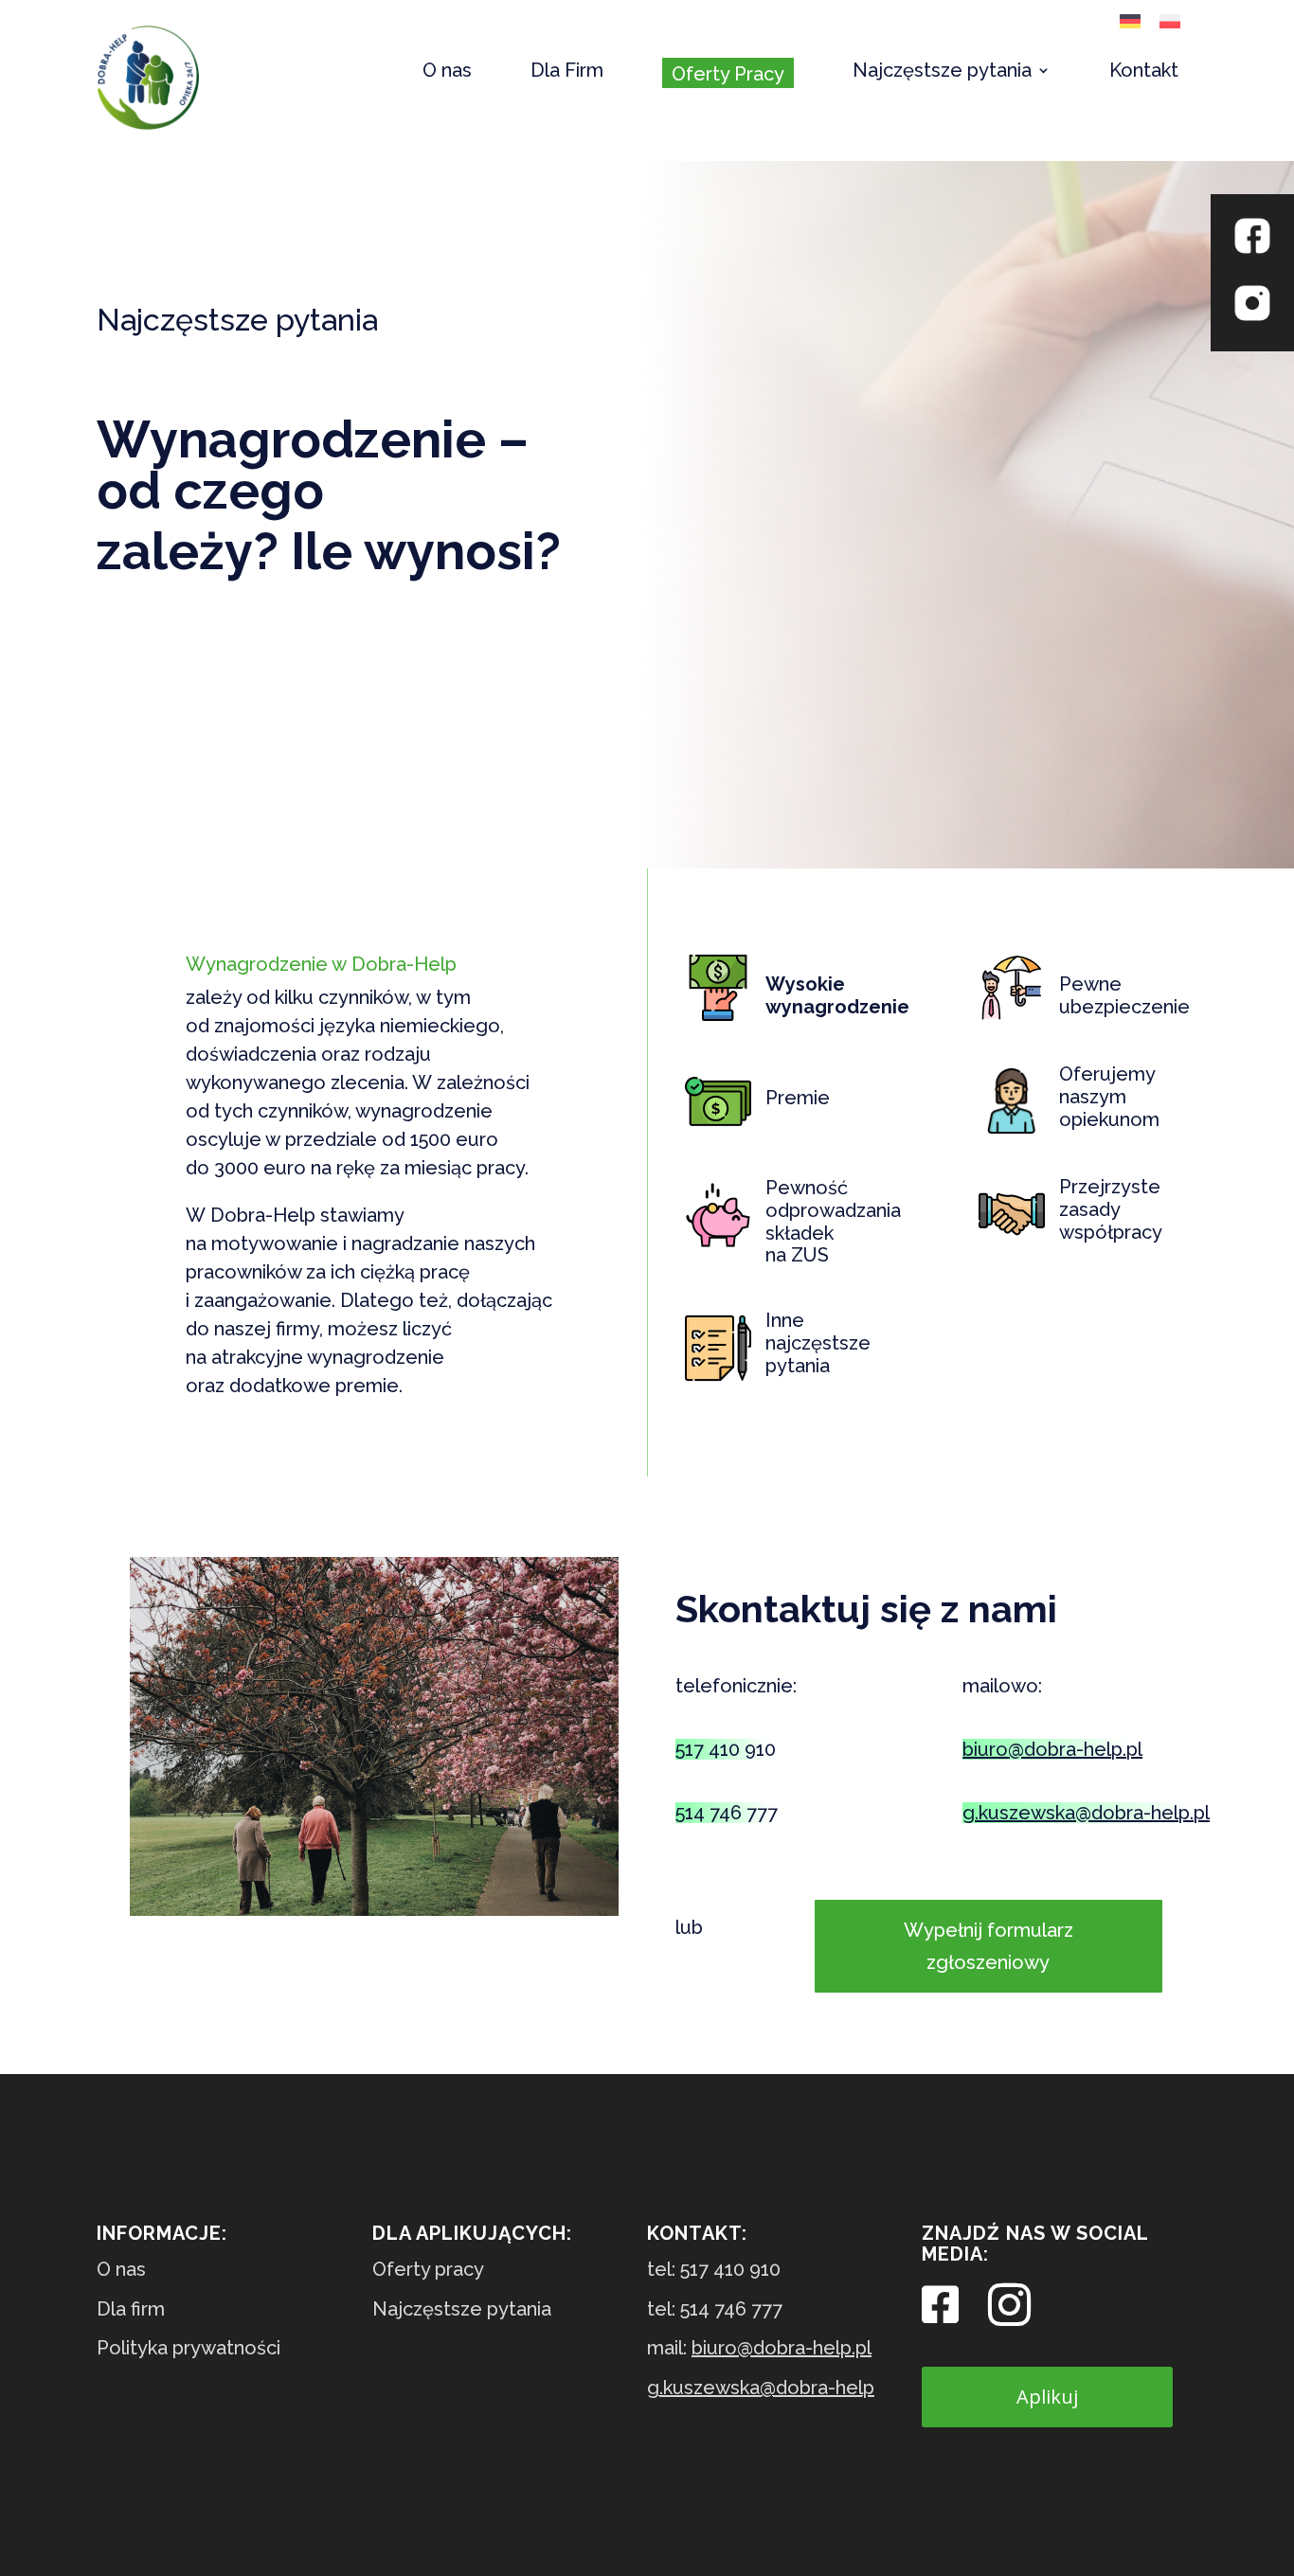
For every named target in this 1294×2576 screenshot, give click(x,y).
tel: (714, 2269)
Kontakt (1144, 72)
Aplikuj (1047, 2397)
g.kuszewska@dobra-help (761, 2388)
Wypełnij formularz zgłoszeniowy (988, 1946)
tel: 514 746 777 (715, 2309)
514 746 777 (727, 1813)
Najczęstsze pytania (942, 72)
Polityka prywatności (189, 2348)
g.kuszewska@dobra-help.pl (1086, 1813)
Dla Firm (567, 72)
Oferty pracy (428, 2269)
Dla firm (131, 2309)
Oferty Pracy (728, 74)
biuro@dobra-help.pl (1052, 1749)
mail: (759, 2348)
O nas (447, 72)
